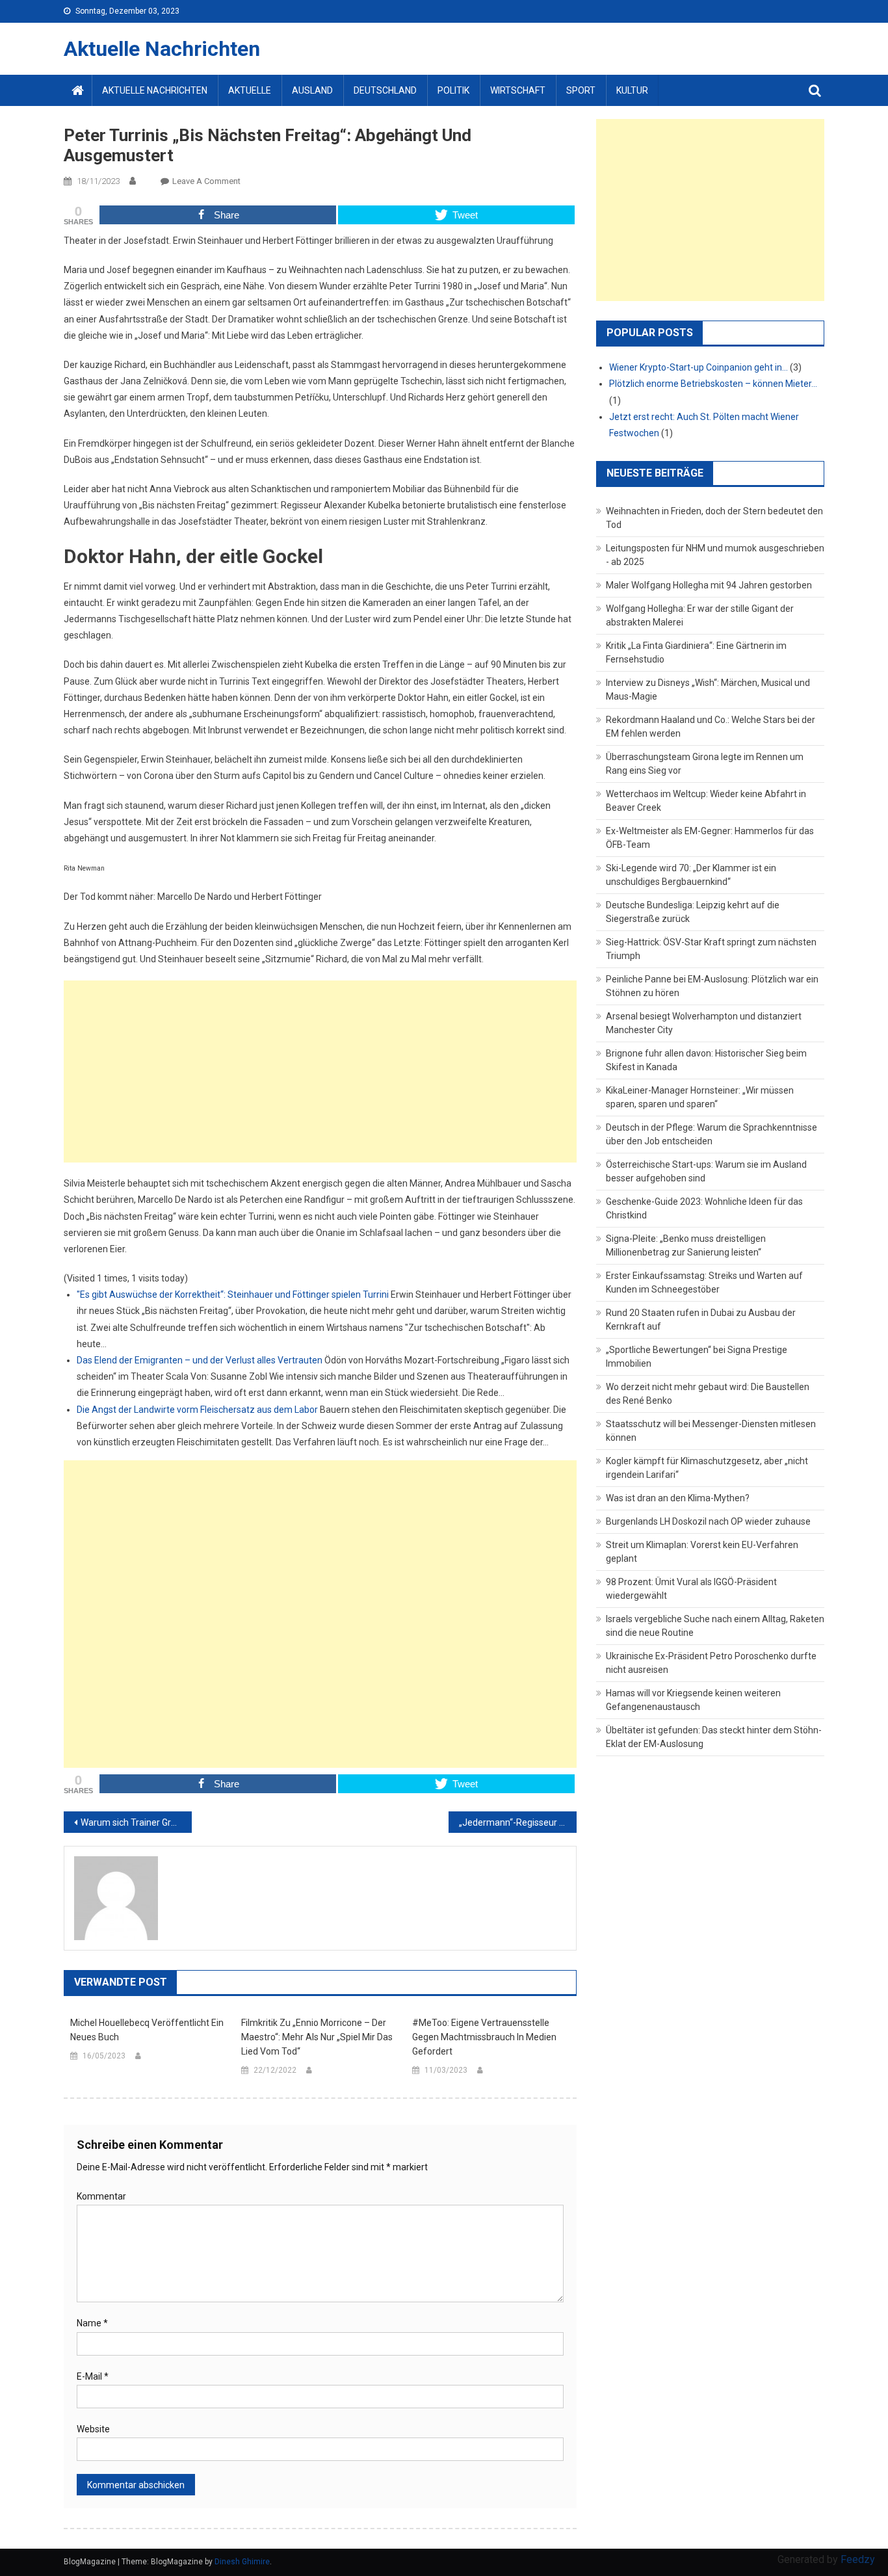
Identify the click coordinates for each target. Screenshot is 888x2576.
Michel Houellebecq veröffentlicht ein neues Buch (147, 2030)
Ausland (312, 90)
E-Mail (93, 2376)
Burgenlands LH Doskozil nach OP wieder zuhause (708, 1521)
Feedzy (858, 2559)
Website (93, 2429)
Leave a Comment (206, 181)
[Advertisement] (320, 1071)
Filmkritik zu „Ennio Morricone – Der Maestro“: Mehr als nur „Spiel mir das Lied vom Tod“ (317, 2037)
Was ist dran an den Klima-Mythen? (678, 1498)
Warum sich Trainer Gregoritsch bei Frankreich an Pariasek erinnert (136, 1822)
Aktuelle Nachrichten (162, 49)
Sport (581, 90)
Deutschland (385, 90)
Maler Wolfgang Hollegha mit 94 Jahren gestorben (709, 585)
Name (92, 2323)
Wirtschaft (518, 90)
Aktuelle (250, 90)
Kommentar (101, 2196)
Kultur (632, 90)
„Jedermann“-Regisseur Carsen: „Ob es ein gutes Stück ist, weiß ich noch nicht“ (518, 1822)
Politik (453, 90)
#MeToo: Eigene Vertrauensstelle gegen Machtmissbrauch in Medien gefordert (484, 2037)
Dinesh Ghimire (242, 2562)
